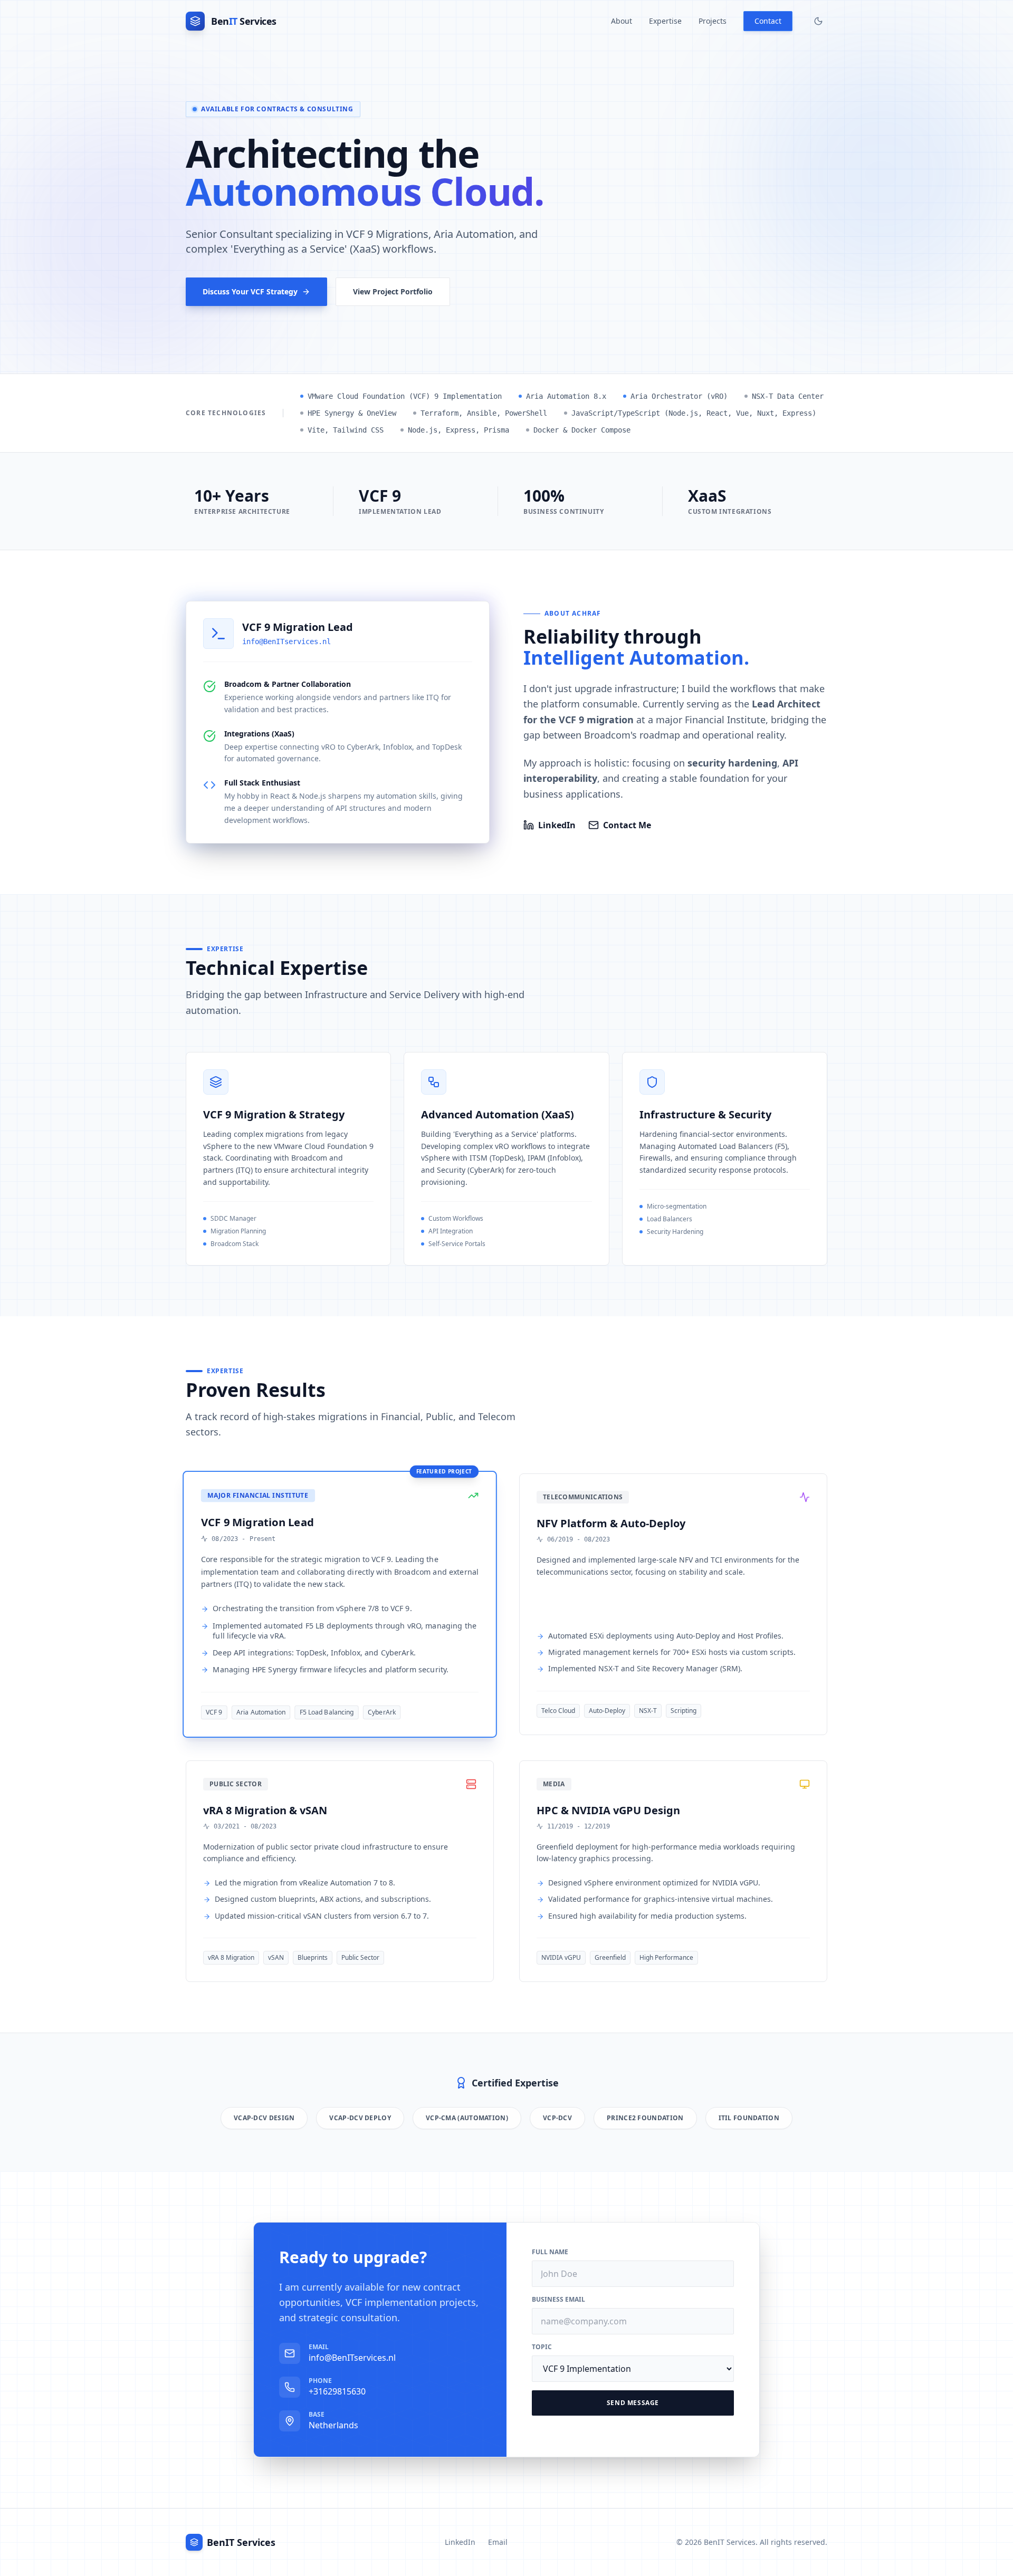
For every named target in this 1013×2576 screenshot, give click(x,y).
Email (498, 2542)
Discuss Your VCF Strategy (250, 291)
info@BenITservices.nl (286, 641)
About (622, 21)
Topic (542, 2347)
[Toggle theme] (818, 21)
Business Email (558, 2300)
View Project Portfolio (393, 291)
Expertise (665, 21)
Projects (713, 21)
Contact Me (627, 825)
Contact (768, 21)
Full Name (550, 2252)
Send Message (633, 2403)
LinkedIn (557, 825)
